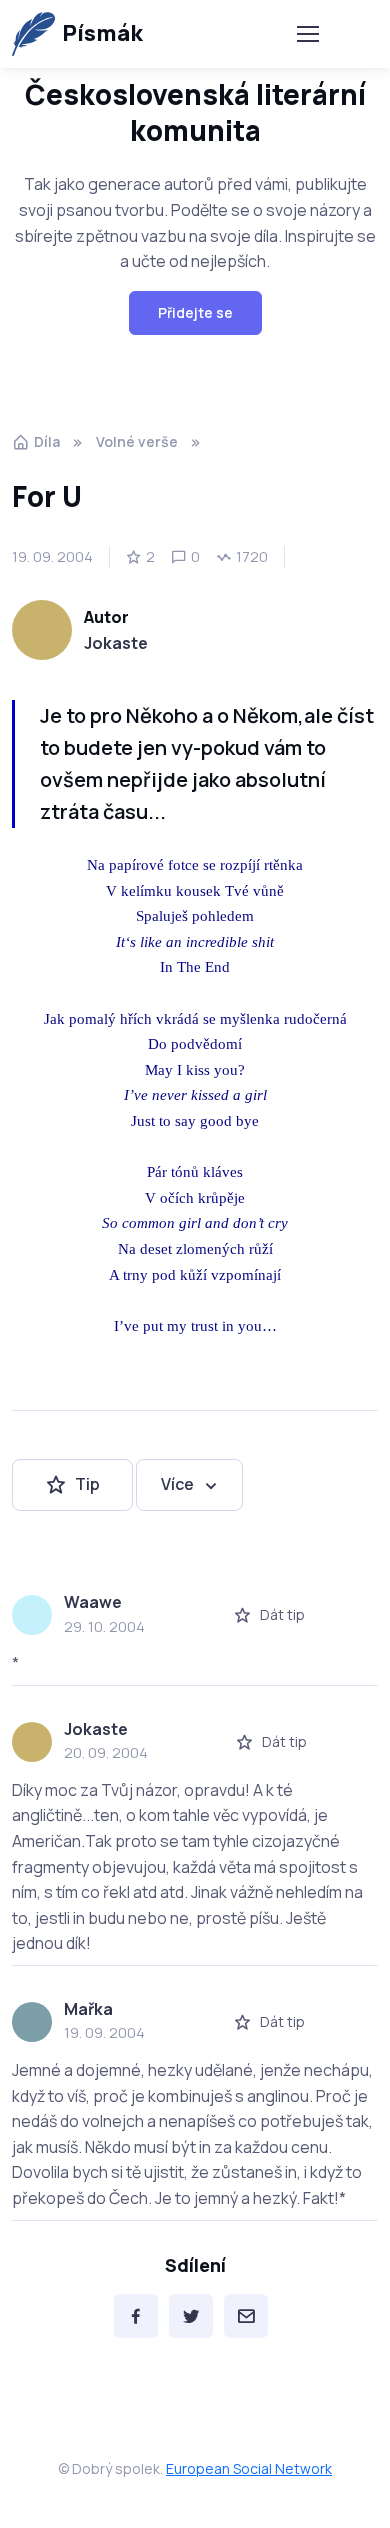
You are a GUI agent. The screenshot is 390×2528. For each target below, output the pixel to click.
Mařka (88, 2009)
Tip (87, 1484)
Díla (47, 441)
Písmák (102, 33)
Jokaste (116, 643)
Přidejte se (195, 312)
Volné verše (137, 441)
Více (177, 1484)
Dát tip (282, 1614)
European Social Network (249, 2468)
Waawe (93, 1602)
